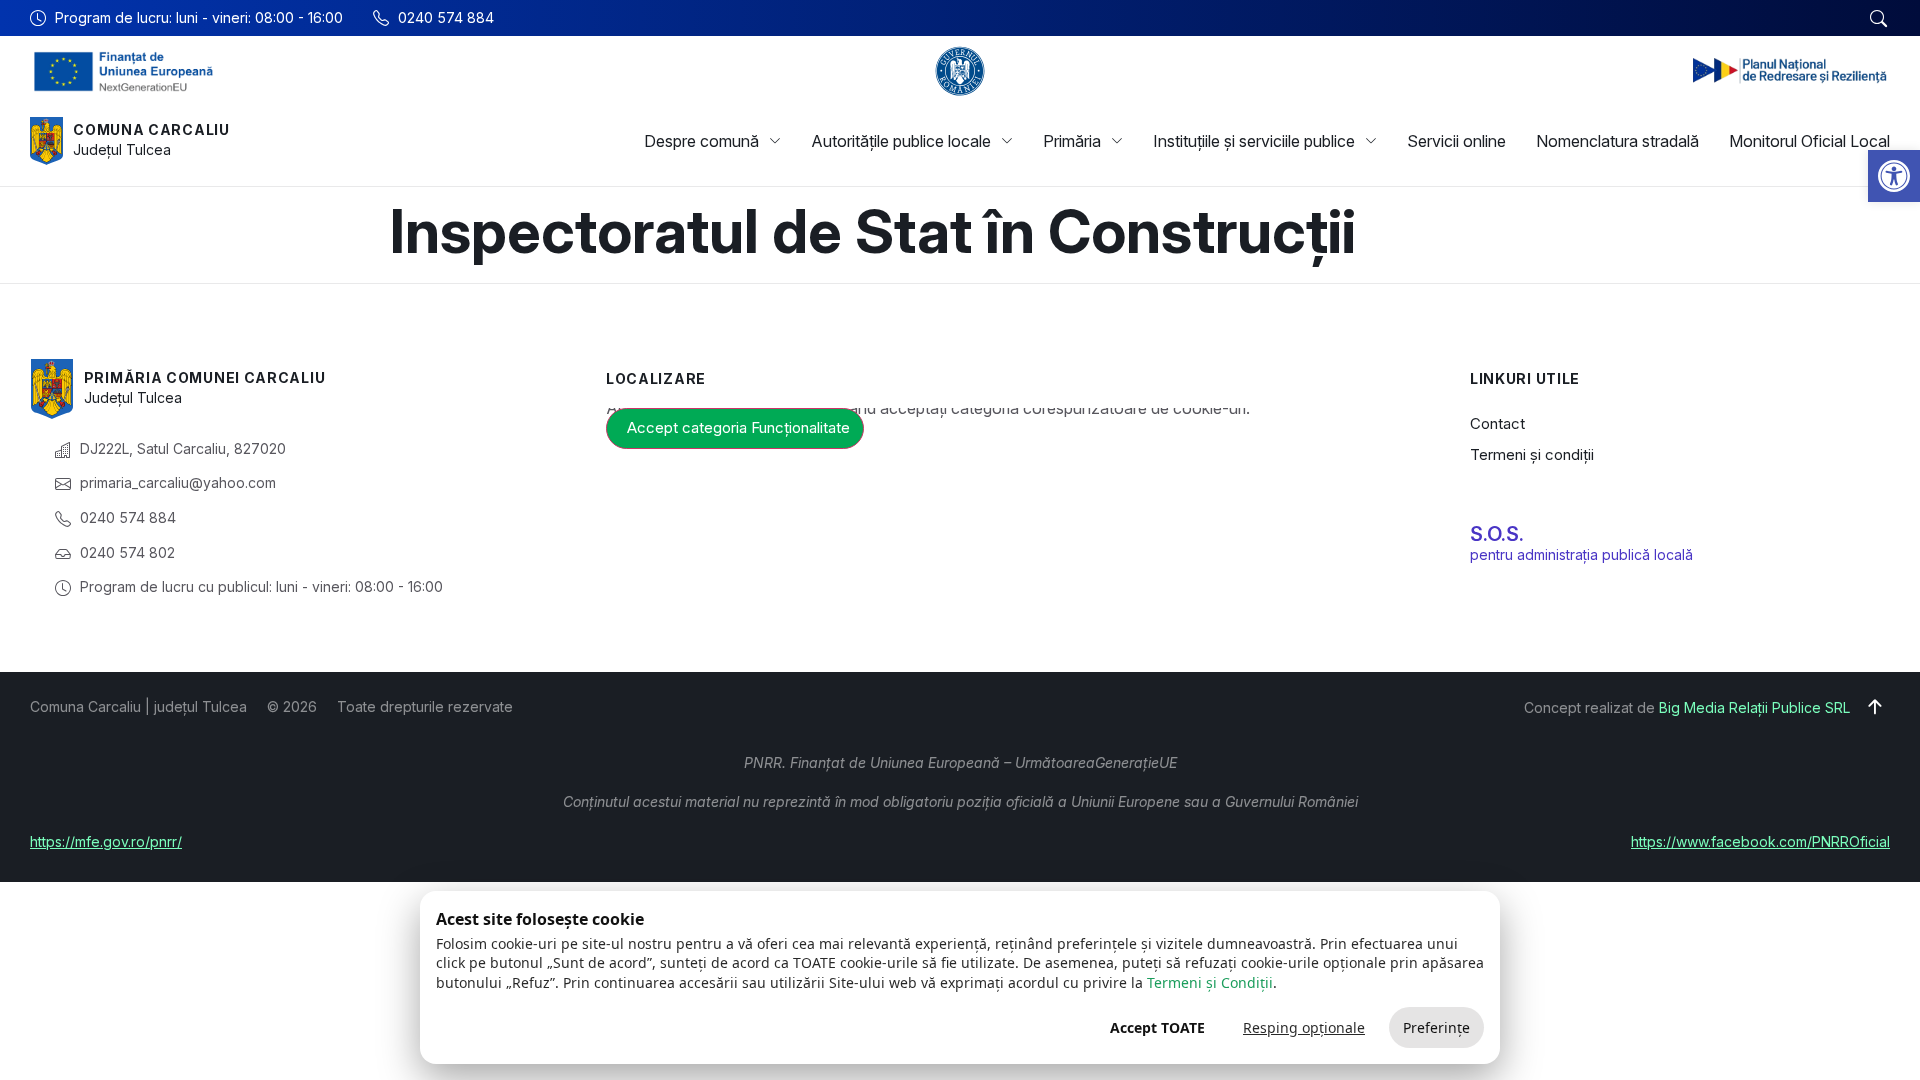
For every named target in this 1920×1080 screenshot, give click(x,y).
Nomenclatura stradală (1617, 141)
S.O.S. (1497, 534)
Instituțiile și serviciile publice (1254, 141)
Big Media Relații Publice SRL (1754, 707)
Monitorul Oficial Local (1809, 141)
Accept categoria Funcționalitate (738, 427)
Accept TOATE (1157, 1027)
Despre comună (701, 141)
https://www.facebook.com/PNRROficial (1760, 841)
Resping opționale (1304, 1027)
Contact (1497, 423)
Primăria (1072, 141)
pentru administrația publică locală (1581, 554)
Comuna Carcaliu (151, 129)
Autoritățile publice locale (901, 141)
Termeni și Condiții (1210, 982)
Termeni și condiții (1532, 454)
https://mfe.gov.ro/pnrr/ (106, 841)
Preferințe (1436, 1027)
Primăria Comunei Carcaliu (205, 377)
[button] (1894, 176)
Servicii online (1456, 141)
